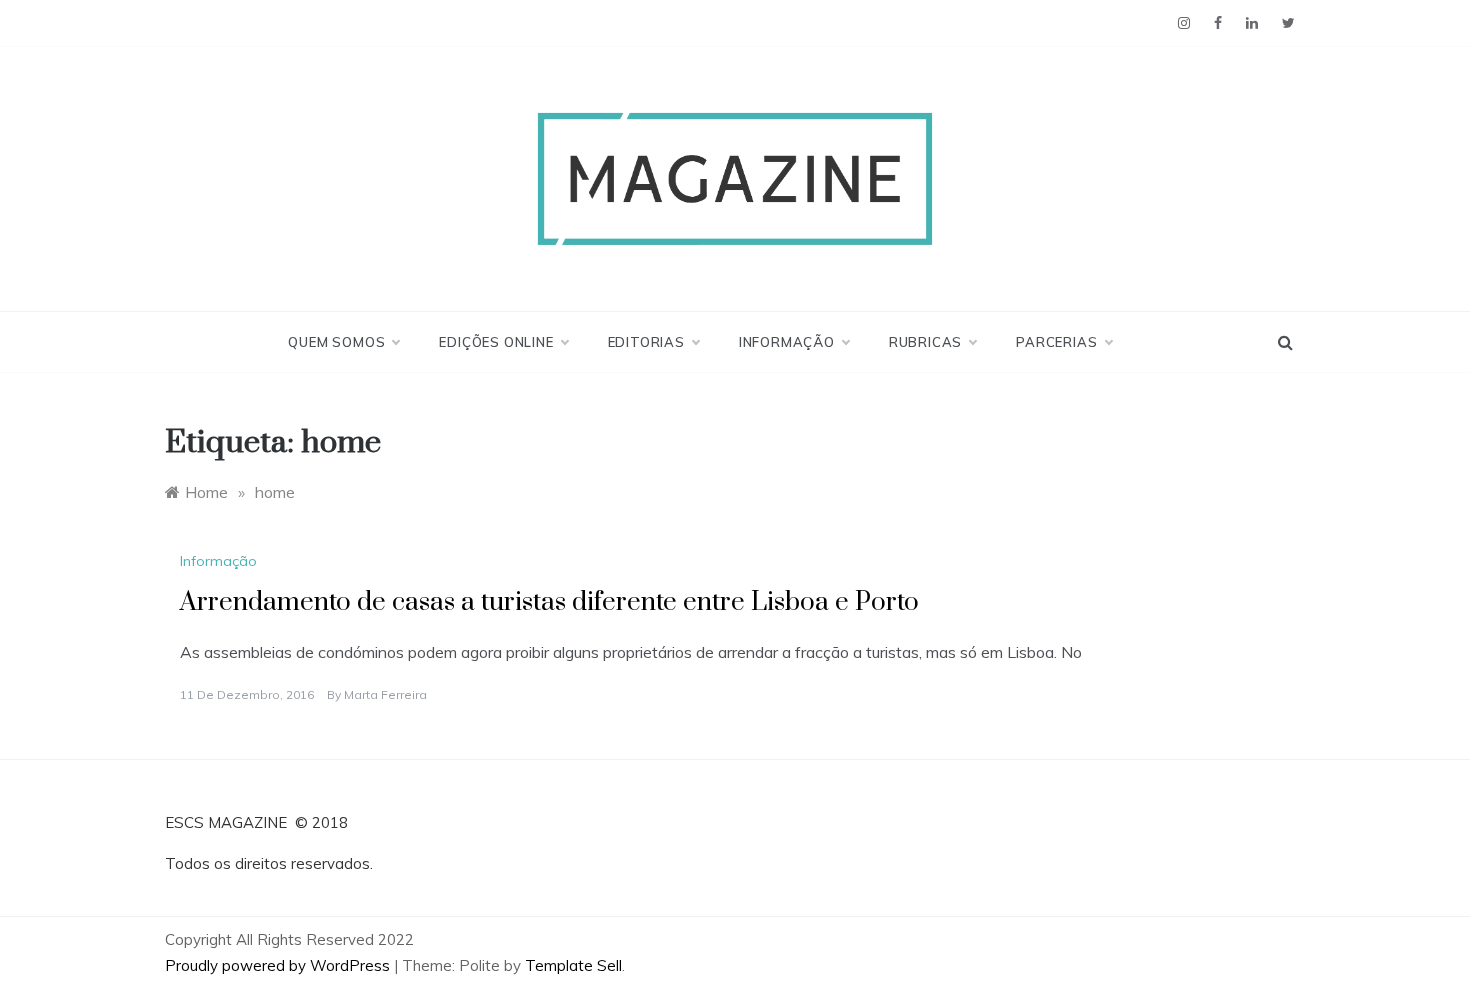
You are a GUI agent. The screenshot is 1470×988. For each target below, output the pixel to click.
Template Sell (573, 965)
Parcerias (1056, 342)
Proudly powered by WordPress (279, 965)
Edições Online (496, 342)
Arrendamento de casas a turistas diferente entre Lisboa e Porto (549, 602)
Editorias (646, 342)
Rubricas (925, 342)
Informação (787, 342)
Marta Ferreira (385, 694)
